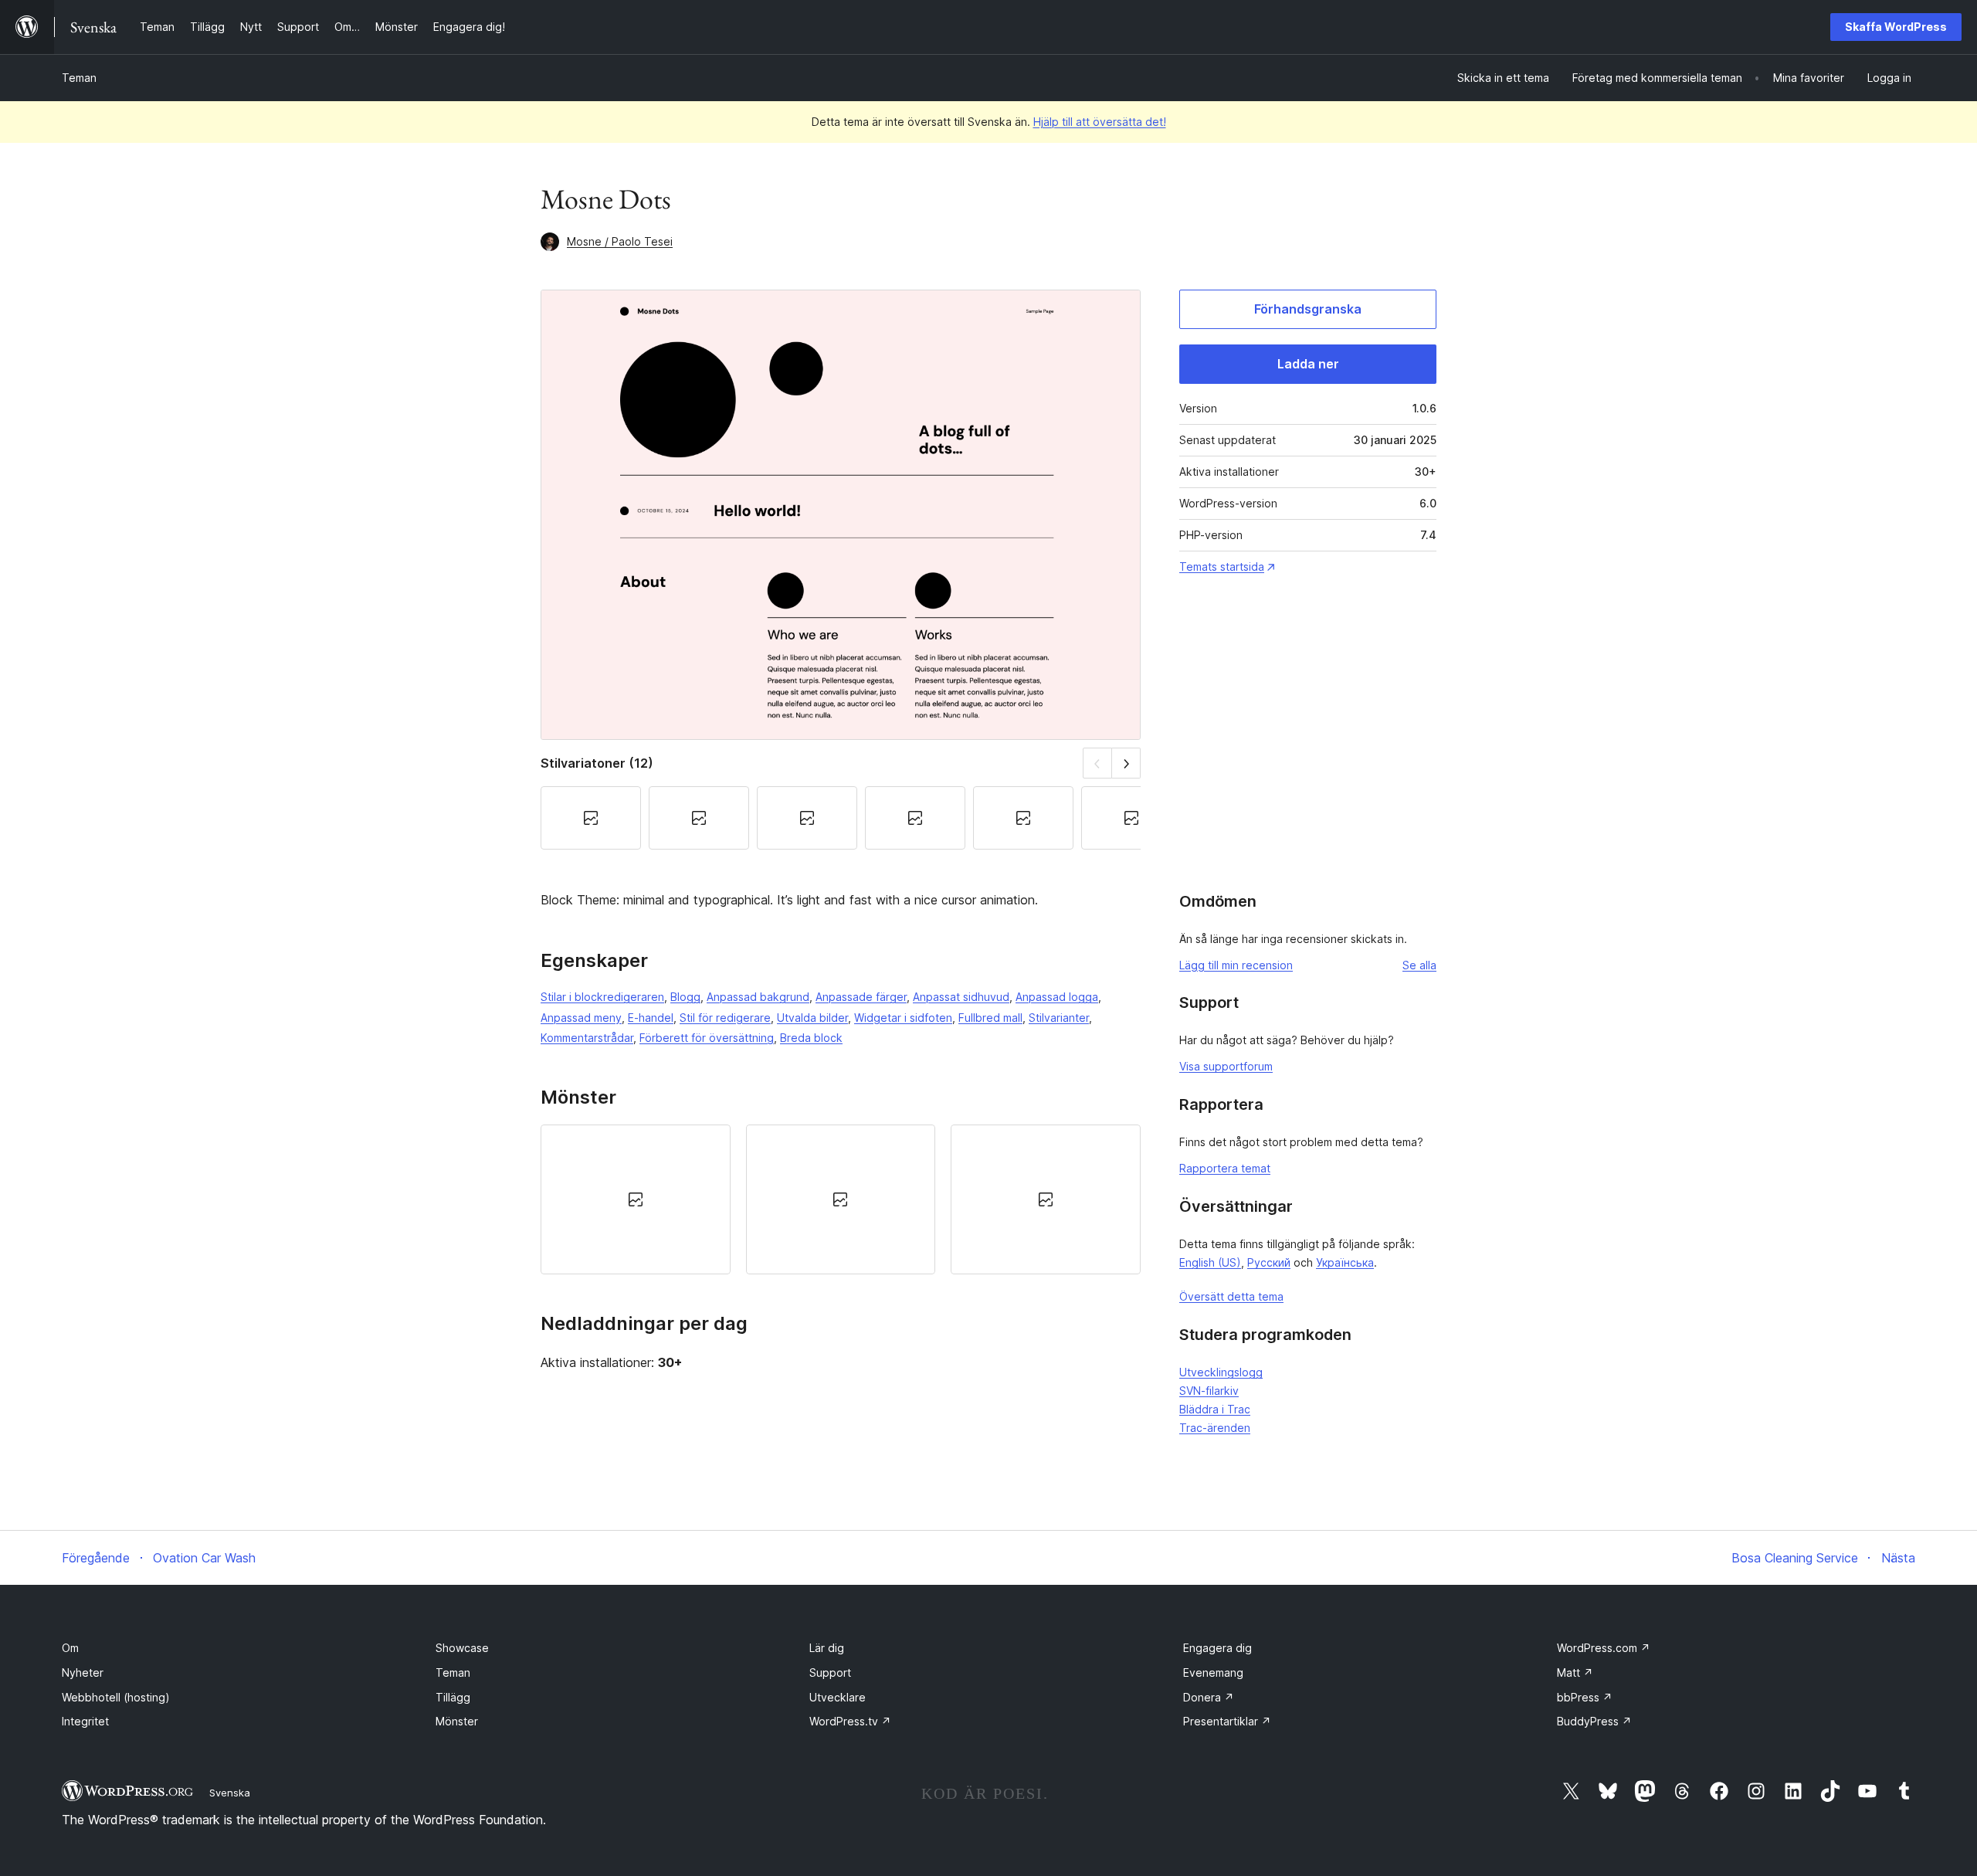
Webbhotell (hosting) (116, 1697)
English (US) (1210, 1262)
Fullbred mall (990, 1018)
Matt (1575, 1672)
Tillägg (453, 1697)
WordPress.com (1604, 1648)
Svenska (230, 1793)
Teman (79, 78)
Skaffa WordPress (1896, 27)
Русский (1269, 1262)
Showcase (462, 1648)
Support (830, 1672)
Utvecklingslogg (1221, 1372)
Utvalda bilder (812, 1018)
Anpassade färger (861, 997)
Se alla (1419, 965)
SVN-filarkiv (1209, 1391)
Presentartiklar (1227, 1721)
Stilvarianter (1059, 1018)
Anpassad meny (581, 1018)
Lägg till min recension (1236, 965)
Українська (1345, 1262)
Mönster (457, 1721)
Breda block (811, 1038)
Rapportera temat (1225, 1168)
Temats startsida (1222, 567)
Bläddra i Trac (1215, 1409)
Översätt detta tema (1231, 1296)
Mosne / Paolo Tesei (620, 241)
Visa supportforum (1226, 1066)
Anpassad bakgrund (758, 997)
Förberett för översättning (707, 1038)
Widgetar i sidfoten (903, 1018)
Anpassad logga (1057, 997)
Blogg (685, 997)
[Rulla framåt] (1126, 763)
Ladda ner (1308, 364)
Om (70, 1648)
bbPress (1585, 1697)
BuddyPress (1594, 1721)
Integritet (85, 1721)
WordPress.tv (850, 1721)
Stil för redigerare (725, 1018)
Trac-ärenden (1215, 1428)
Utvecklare (838, 1697)
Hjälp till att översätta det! (1100, 122)
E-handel (651, 1018)
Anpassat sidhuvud (961, 997)
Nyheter (83, 1672)
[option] (636, 1199)
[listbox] (841, 1199)
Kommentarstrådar (587, 1038)
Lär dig (827, 1648)
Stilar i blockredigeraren (602, 997)
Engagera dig (1217, 1648)
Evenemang (1213, 1672)
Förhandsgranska (1308, 309)
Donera (1209, 1697)
